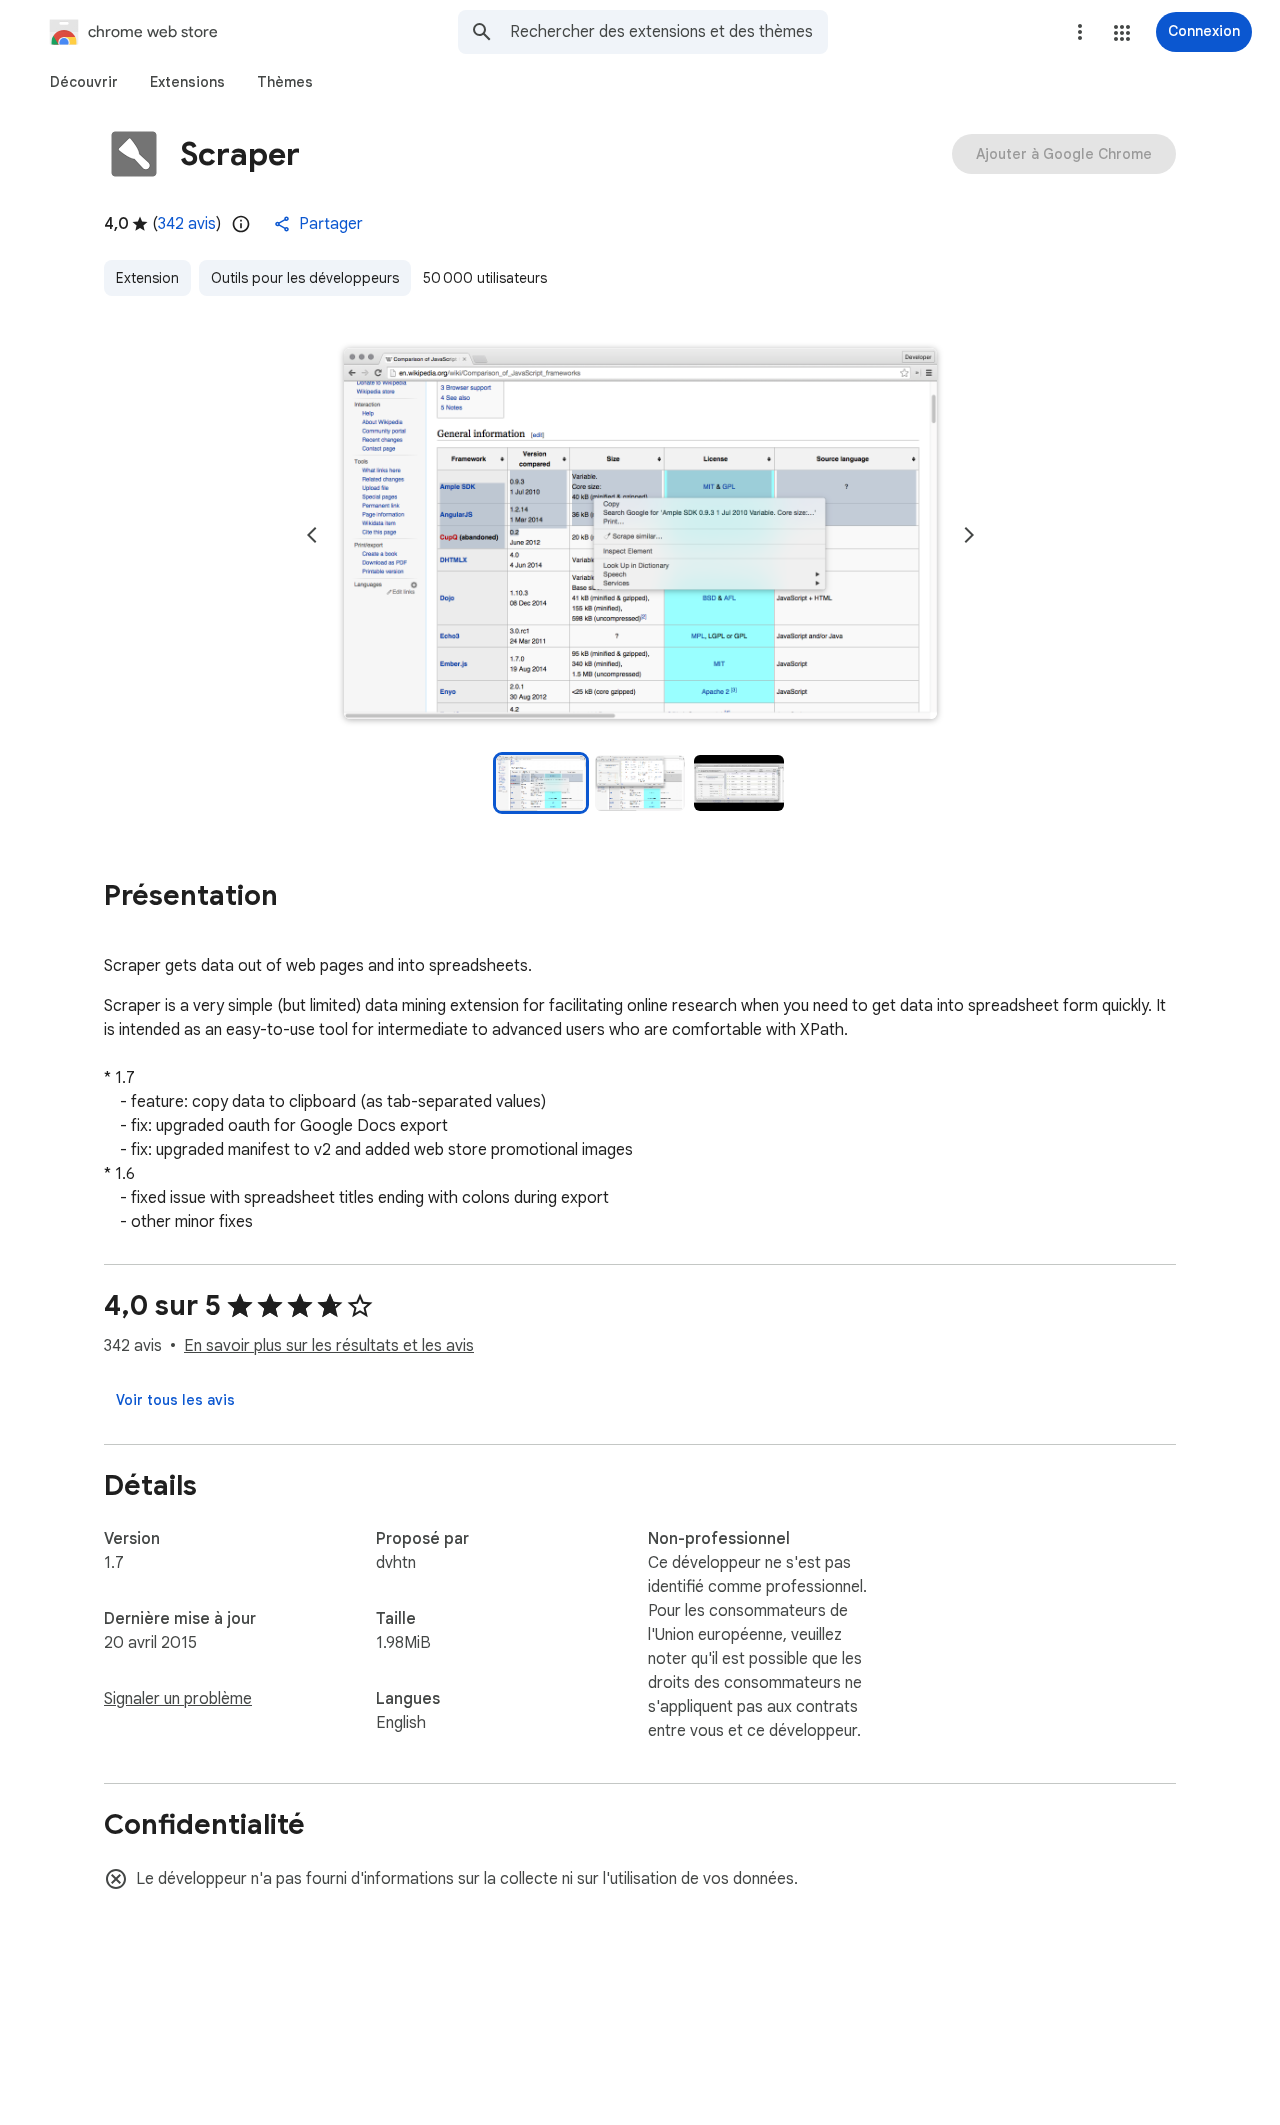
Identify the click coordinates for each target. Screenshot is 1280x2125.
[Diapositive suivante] (969, 535)
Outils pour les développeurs (305, 278)
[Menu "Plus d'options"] (1080, 32)
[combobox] (669, 32)
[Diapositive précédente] (312, 535)
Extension (147, 278)
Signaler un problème (178, 1699)
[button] (1122, 33)
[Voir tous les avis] (175, 1400)
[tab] (84, 82)
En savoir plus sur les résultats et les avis (329, 1346)
